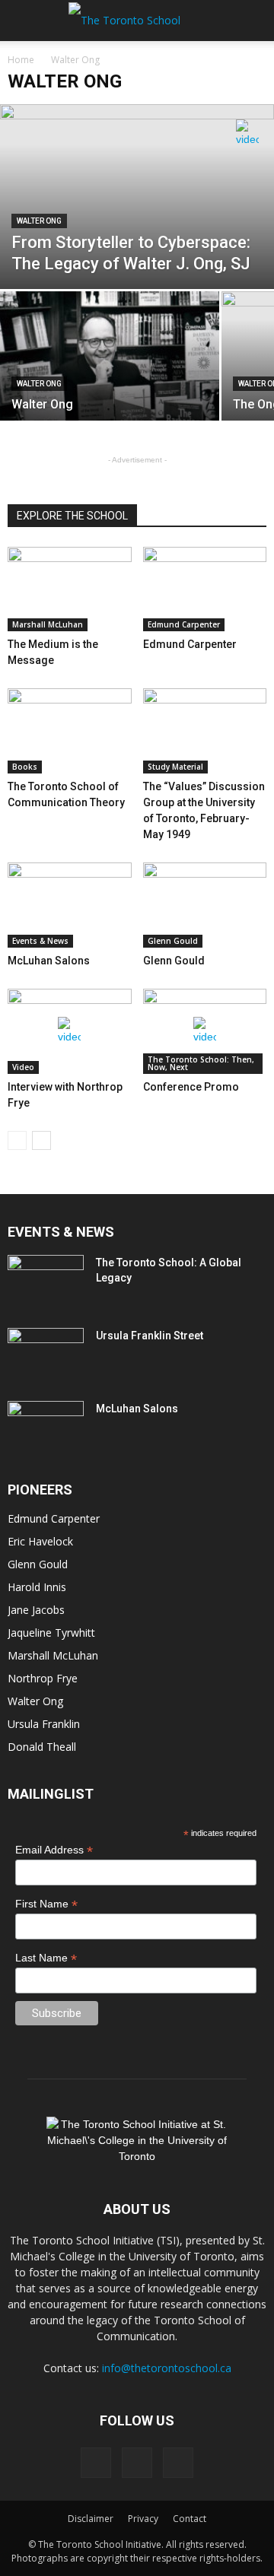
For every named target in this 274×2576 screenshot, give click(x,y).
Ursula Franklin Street (150, 1336)
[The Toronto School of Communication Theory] (70, 731)
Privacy (143, 2519)
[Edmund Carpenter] (205, 589)
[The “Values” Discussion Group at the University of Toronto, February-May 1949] (205, 731)
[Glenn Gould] (205, 905)
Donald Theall (42, 1747)
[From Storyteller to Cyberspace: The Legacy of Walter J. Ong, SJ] (137, 197)
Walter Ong (39, 221)
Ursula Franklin (44, 1724)
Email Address (54, 1850)
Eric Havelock (40, 1541)
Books (25, 767)
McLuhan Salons (49, 961)
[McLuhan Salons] (70, 905)
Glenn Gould (173, 941)
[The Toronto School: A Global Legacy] (46, 1282)
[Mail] (137, 2463)
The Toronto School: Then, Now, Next (201, 1063)
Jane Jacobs (36, 1610)
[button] (253, 21)
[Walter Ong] (110, 373)
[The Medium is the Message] (70, 589)
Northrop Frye (43, 1678)
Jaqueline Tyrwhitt (51, 1633)
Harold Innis (37, 1587)
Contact (190, 2519)
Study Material (175, 767)
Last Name (46, 1958)
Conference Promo (191, 1087)
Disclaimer (91, 2519)
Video (23, 1067)
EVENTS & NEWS (61, 1232)
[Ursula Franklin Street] (46, 1355)
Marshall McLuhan (48, 624)
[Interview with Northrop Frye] (70, 1031)
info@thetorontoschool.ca (167, 2368)
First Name (46, 1904)
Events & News (40, 941)
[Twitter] (178, 2463)
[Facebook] (96, 2463)
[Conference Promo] (205, 1031)
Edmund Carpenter (184, 624)
